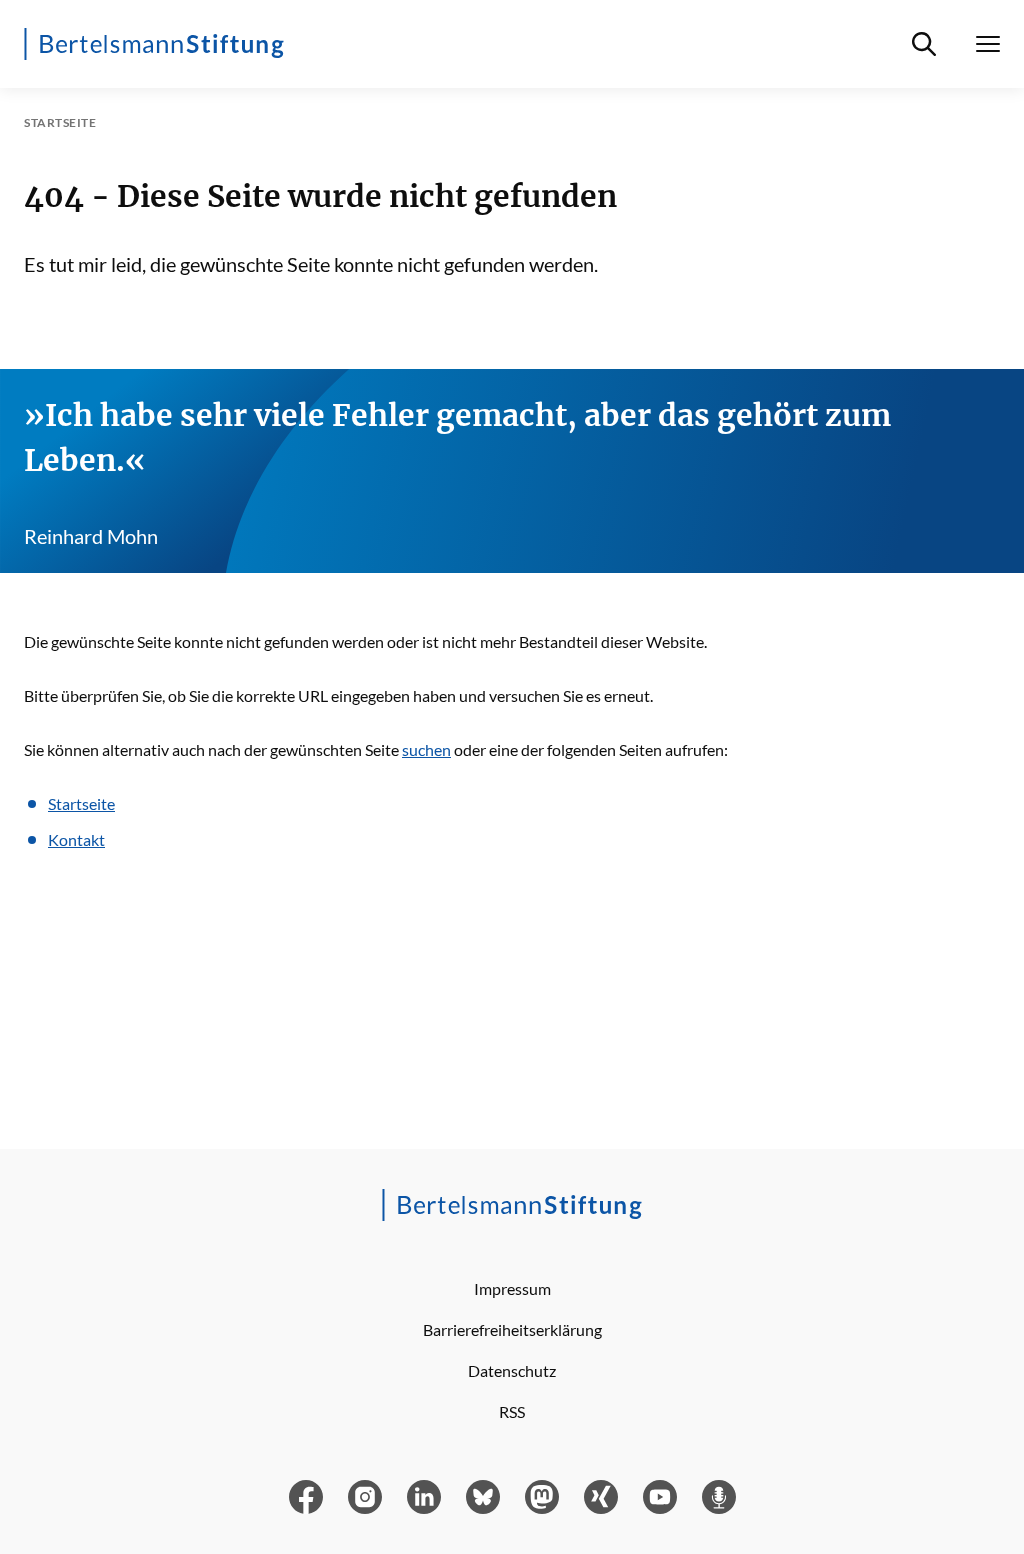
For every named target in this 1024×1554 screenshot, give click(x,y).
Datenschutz (512, 1370)
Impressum (512, 1288)
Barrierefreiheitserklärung (512, 1329)
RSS (512, 1411)
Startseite (81, 803)
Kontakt (76, 839)
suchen (426, 749)
